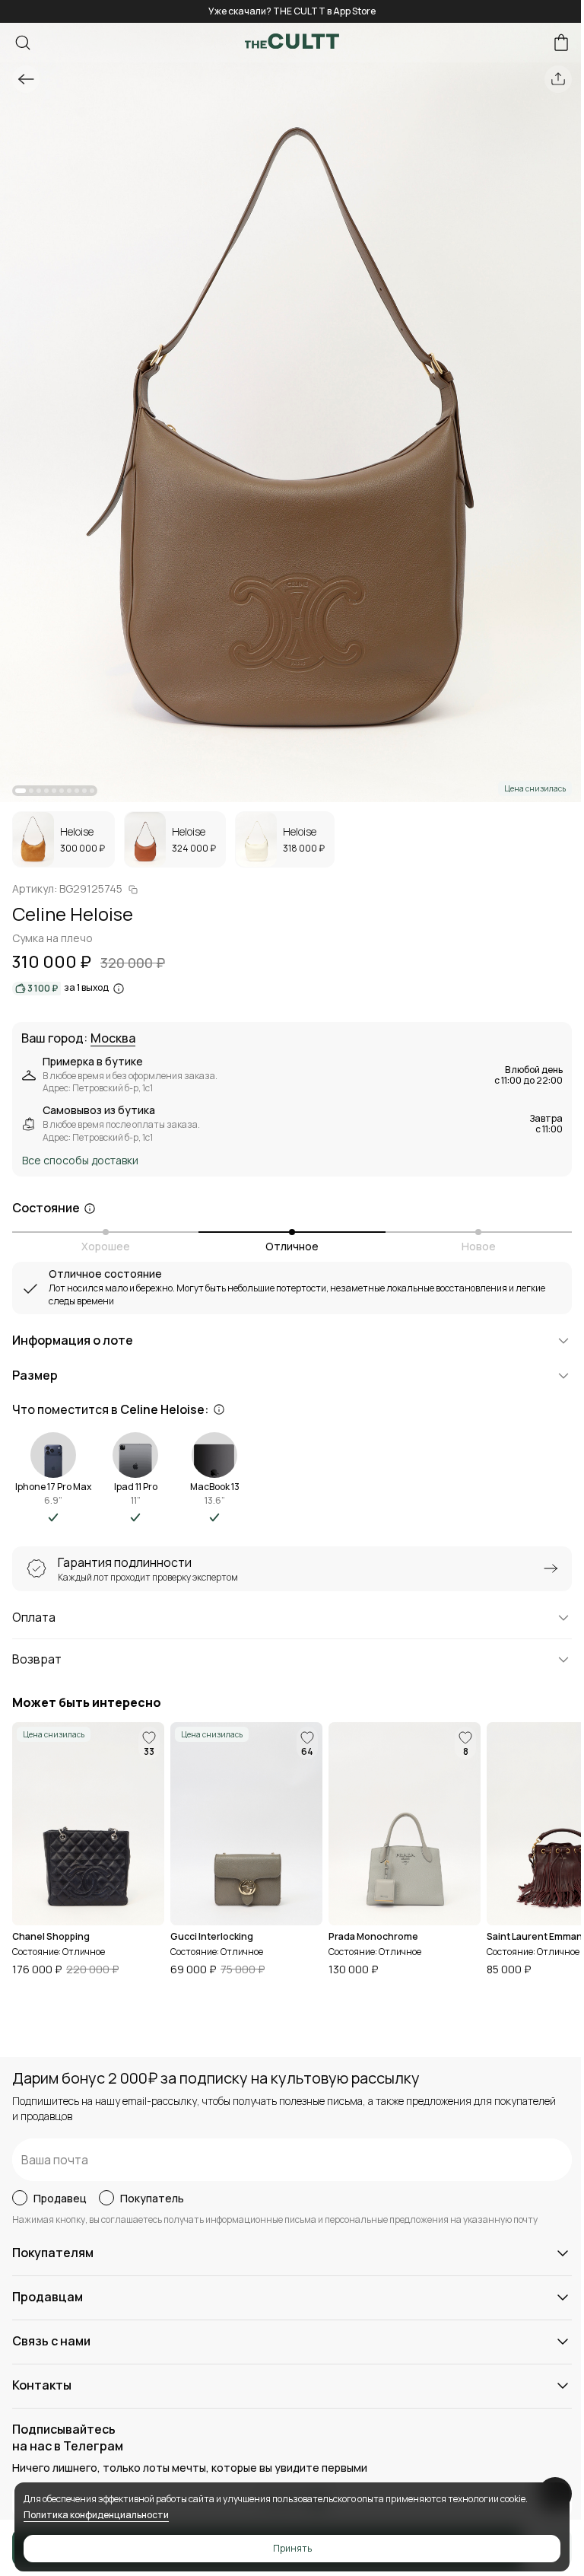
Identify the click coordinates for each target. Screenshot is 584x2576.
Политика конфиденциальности (96, 2515)
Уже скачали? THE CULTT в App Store (292, 11)
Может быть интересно (87, 1703)
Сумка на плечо (52, 938)
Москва (113, 1039)
